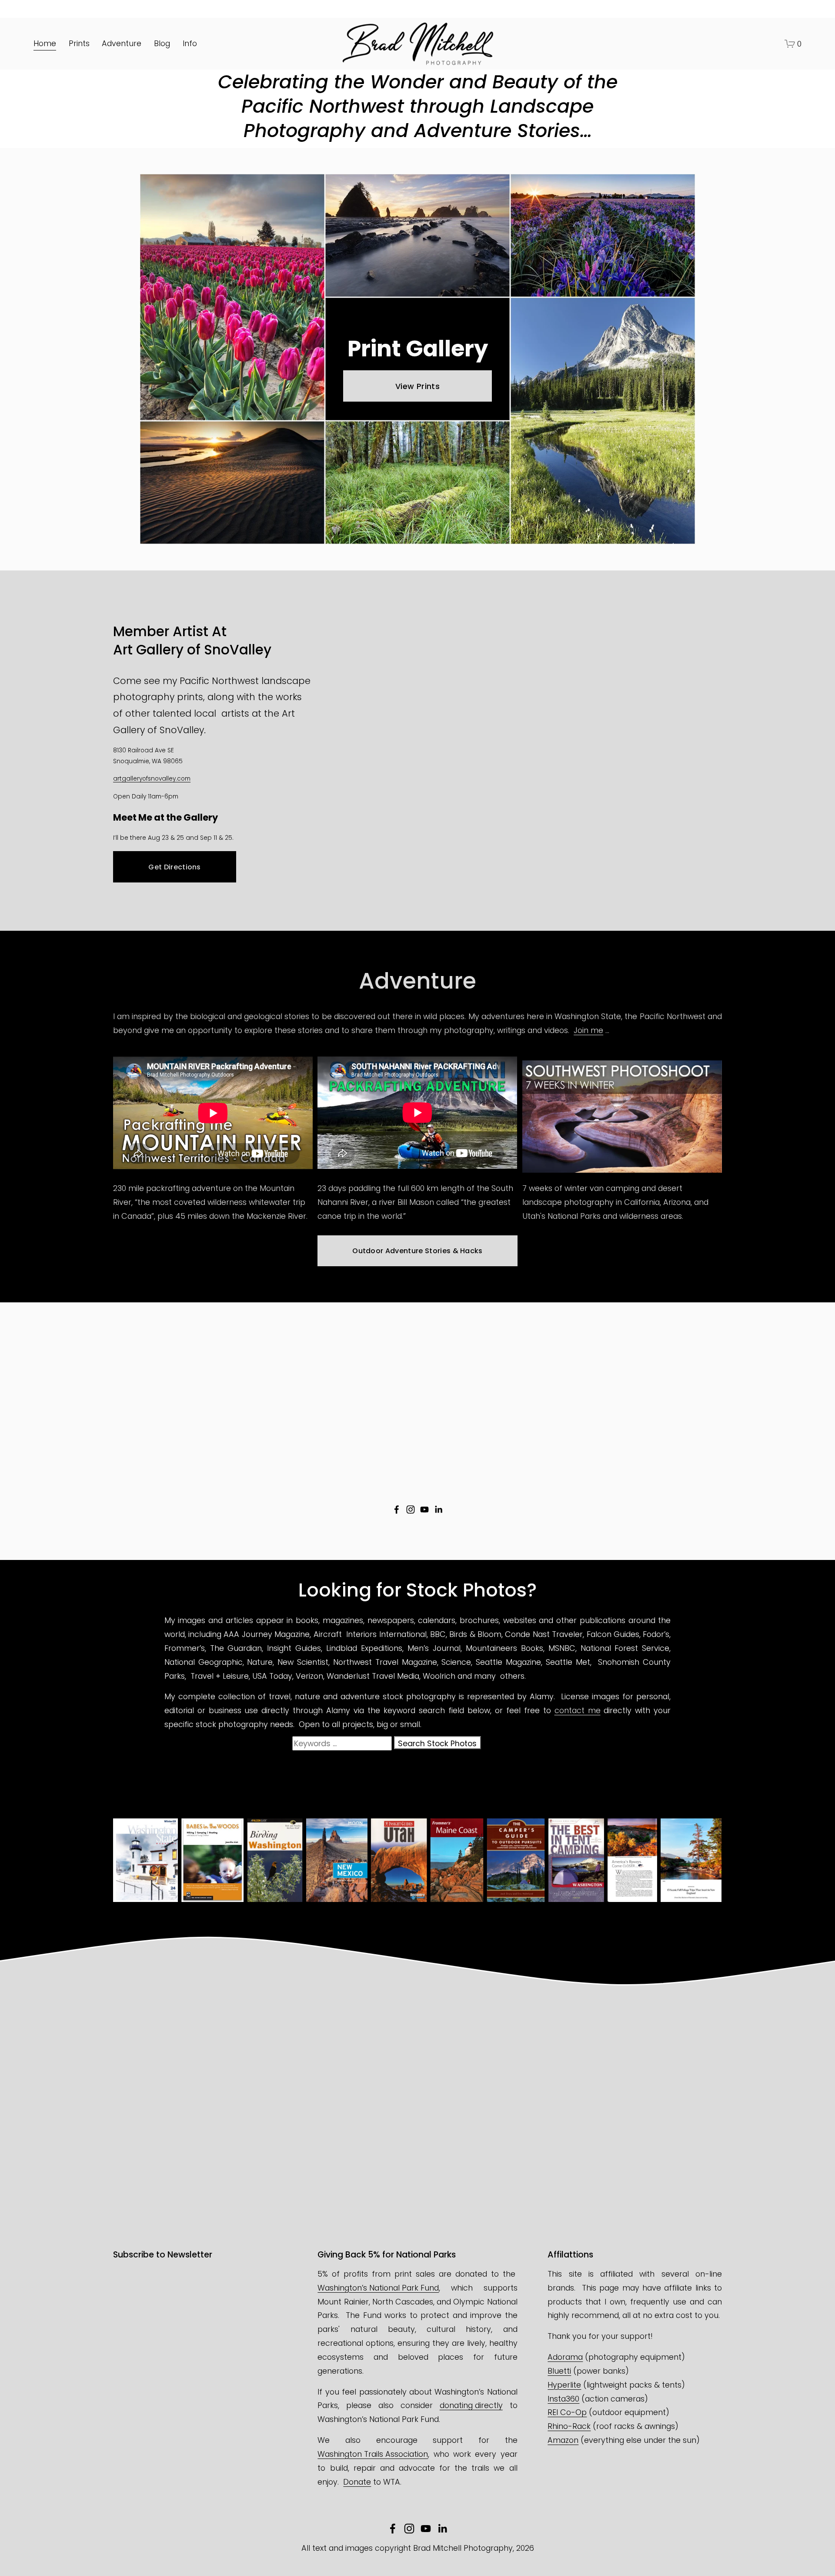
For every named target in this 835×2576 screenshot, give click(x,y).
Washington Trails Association (373, 2454)
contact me (578, 1710)
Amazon (563, 2440)
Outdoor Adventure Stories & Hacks (417, 1251)
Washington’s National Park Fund (378, 2288)
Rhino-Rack (569, 2426)
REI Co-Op (567, 2412)
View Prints (417, 386)
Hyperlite (564, 2385)
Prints (79, 43)
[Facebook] (397, 1509)
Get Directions (174, 867)
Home (45, 43)
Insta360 (563, 2399)
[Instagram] (411, 1509)
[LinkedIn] (438, 1509)
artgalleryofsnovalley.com (152, 779)
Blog (162, 43)
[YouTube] (424, 1509)
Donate (357, 2482)
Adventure (122, 43)
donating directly (471, 2405)
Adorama (565, 2357)
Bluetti (559, 2371)
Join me (588, 1030)
